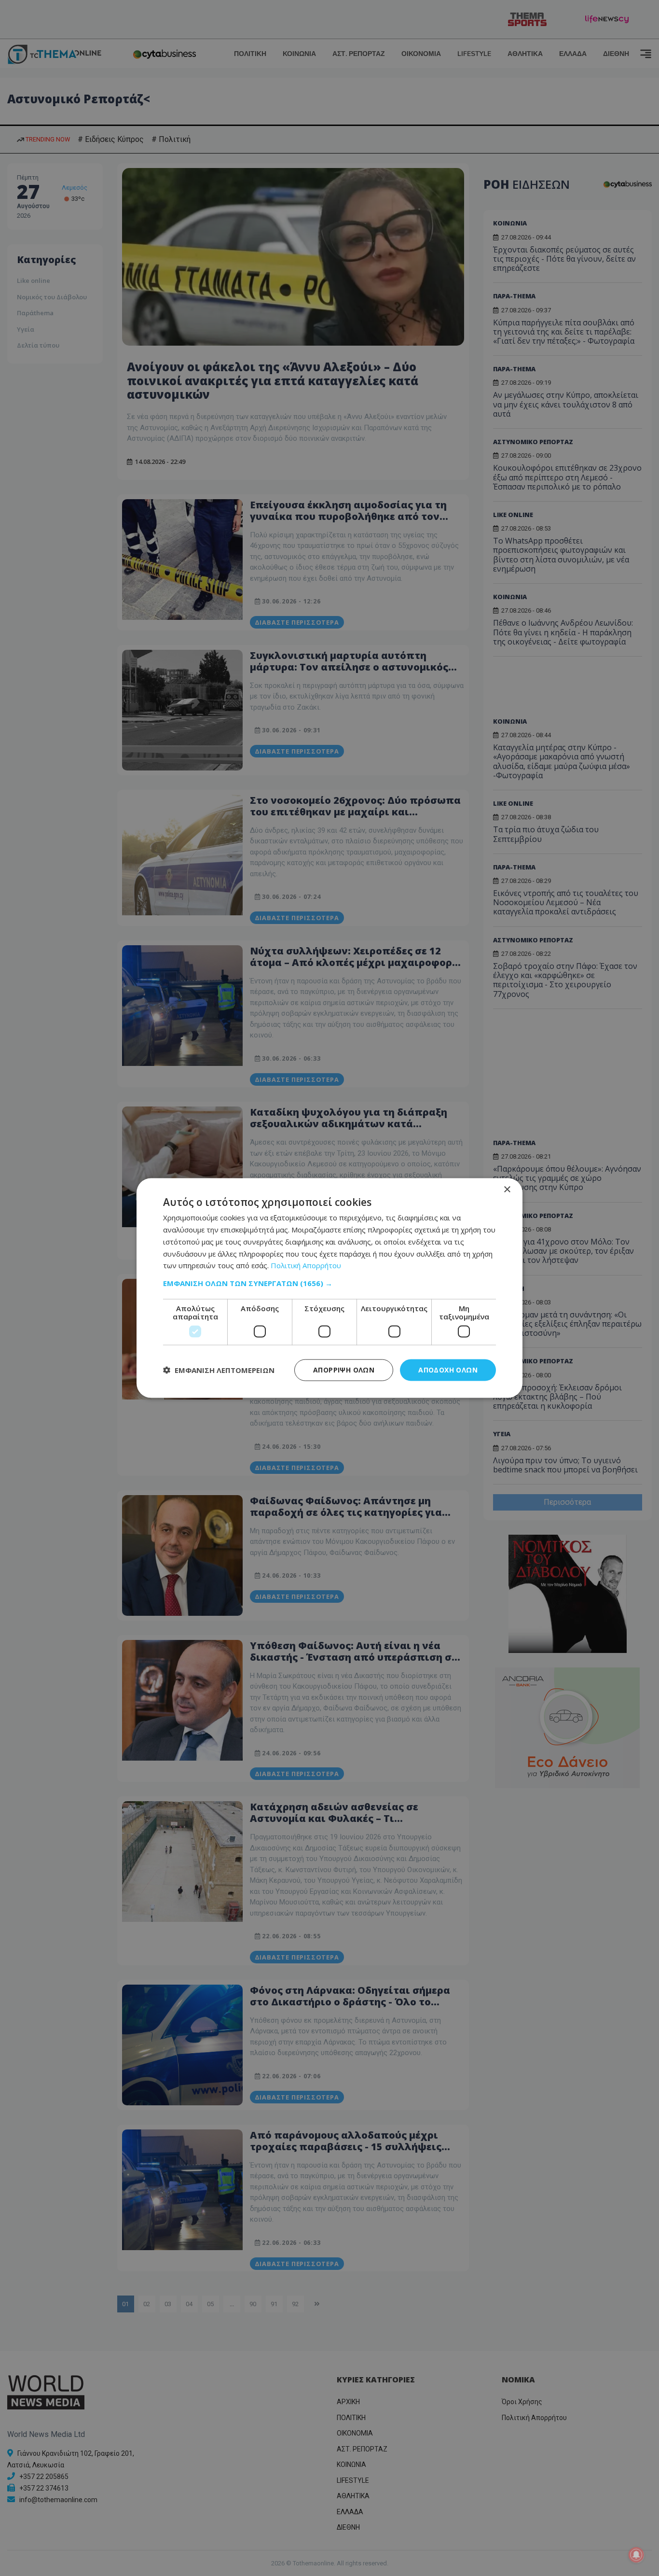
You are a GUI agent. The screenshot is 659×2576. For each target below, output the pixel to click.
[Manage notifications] (636, 2555)
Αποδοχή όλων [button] (448, 1370)
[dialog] (329, 1288)
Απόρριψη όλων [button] (344, 1370)
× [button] (507, 1190)
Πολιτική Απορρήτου (306, 1265)
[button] (329, 1283)
